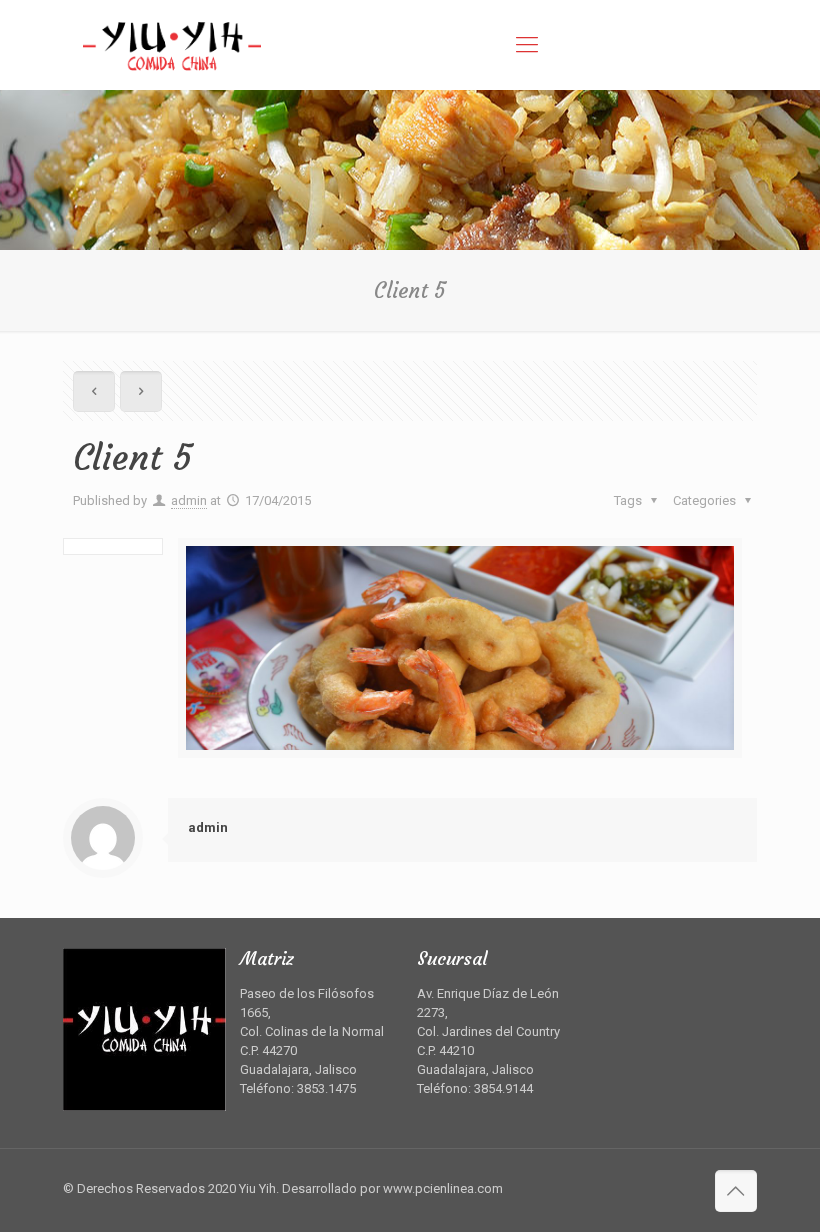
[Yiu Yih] (172, 45)
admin (189, 500)
